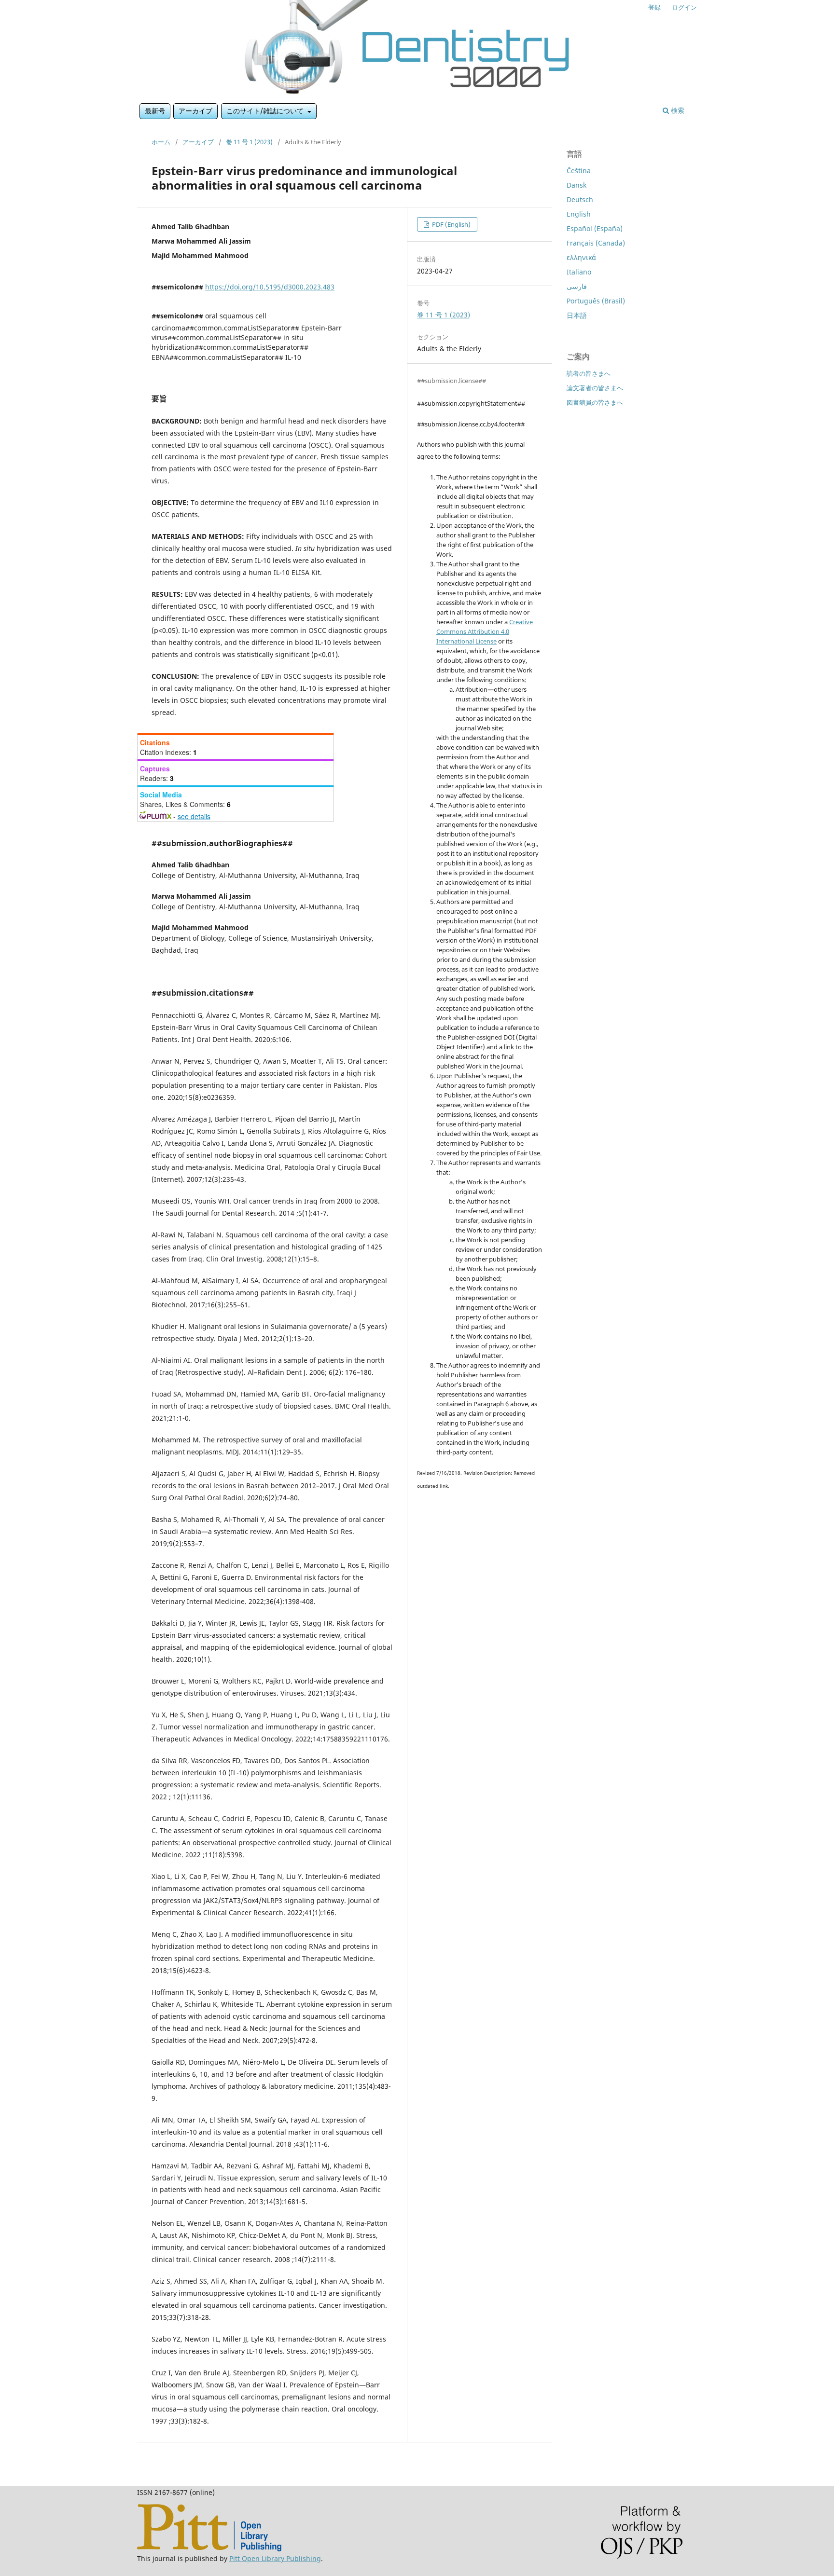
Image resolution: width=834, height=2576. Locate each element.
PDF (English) (451, 224)
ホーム (161, 142)
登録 (654, 7)
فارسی (577, 286)
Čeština (579, 171)
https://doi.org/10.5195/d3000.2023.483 (270, 287)
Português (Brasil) (596, 301)
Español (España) (595, 228)
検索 (677, 110)
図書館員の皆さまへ (595, 402)
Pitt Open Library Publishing (275, 2558)
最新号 (155, 111)
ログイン (684, 7)
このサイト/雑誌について (266, 111)
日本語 (577, 315)
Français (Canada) (596, 243)
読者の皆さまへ (589, 373)
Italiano (579, 272)
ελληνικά (581, 257)
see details (194, 816)
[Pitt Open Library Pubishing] (209, 2549)
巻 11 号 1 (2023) (249, 142)
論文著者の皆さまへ (595, 388)
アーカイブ (195, 111)
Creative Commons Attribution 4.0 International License (485, 631)
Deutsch (580, 199)
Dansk (577, 185)
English (579, 214)
